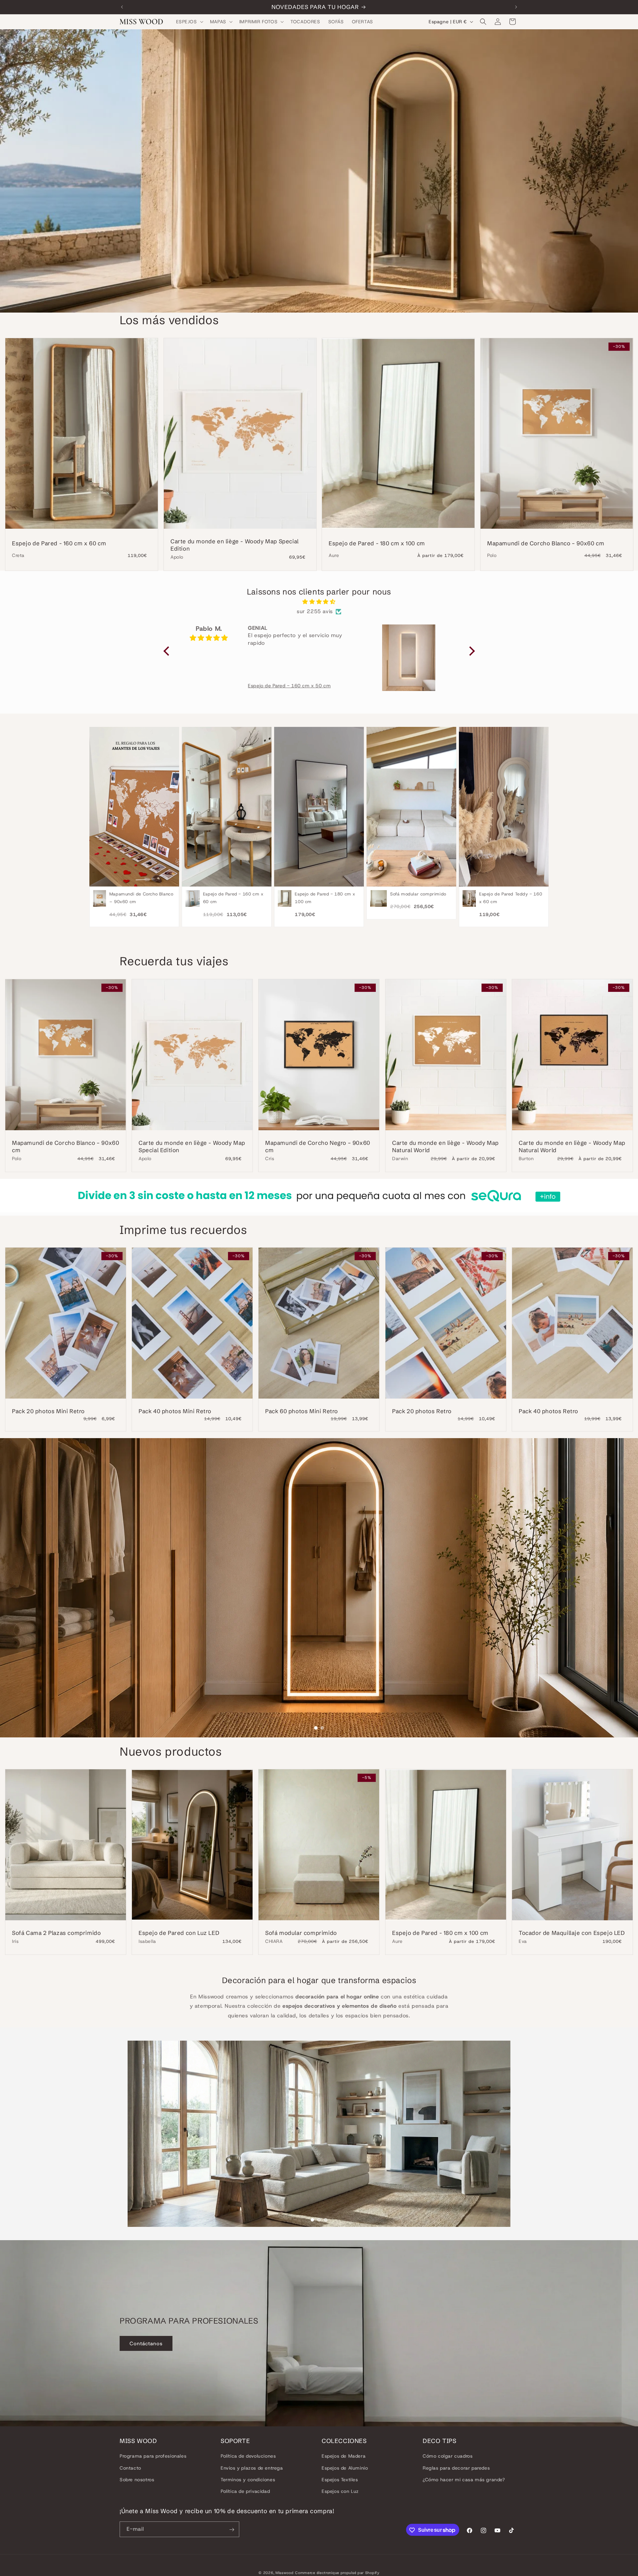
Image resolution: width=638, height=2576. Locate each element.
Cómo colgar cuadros (448, 2456)
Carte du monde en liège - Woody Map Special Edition (235, 545)
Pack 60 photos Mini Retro (302, 1411)
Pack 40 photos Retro (548, 1411)
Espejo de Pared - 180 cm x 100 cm (377, 543)
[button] (189, 22)
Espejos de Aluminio (345, 2468)
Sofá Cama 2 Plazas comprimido (56, 1933)
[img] (319, 602)
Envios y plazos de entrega (252, 2468)
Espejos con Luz (340, 2491)
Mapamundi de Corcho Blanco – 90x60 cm (546, 543)
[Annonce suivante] (516, 7)
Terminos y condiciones (248, 2480)
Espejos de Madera (344, 2456)
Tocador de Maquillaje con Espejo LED (572, 1933)
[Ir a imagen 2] (322, 1728)
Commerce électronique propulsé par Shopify (337, 2573)
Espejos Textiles (340, 2480)
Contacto (130, 2468)
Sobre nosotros (137, 2480)
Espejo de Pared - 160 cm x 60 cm (59, 543)
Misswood (285, 2573)
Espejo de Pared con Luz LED (179, 1933)
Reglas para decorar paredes (456, 2468)
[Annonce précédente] (122, 7)
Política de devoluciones (248, 2456)
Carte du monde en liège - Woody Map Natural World (445, 1146)
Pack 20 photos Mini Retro (48, 1411)
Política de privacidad (245, 2491)
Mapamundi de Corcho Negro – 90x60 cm (318, 1146)
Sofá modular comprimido (301, 1933)
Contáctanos (146, 2344)
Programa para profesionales (153, 2456)
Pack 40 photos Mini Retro (175, 1411)
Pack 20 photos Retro (422, 1411)
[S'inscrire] (232, 2530)
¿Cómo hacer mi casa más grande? (464, 2480)
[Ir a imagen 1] (316, 1728)
